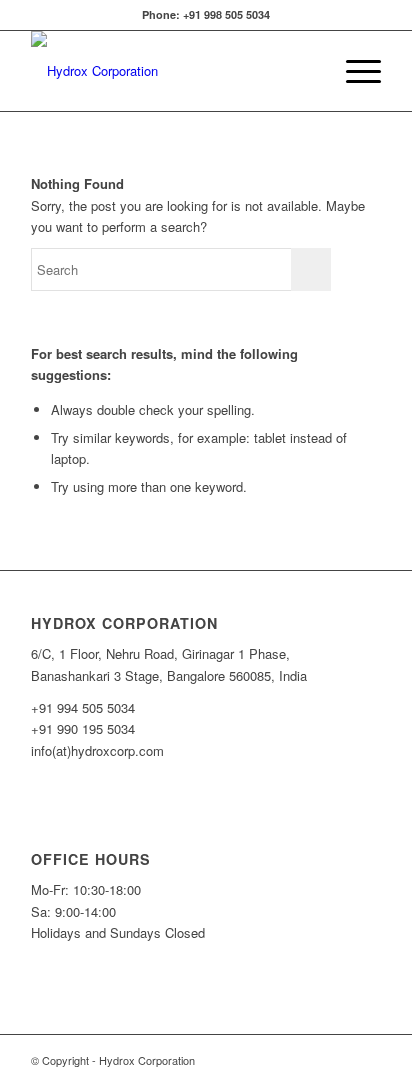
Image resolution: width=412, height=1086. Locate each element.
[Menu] (353, 71)
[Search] (306, 71)
